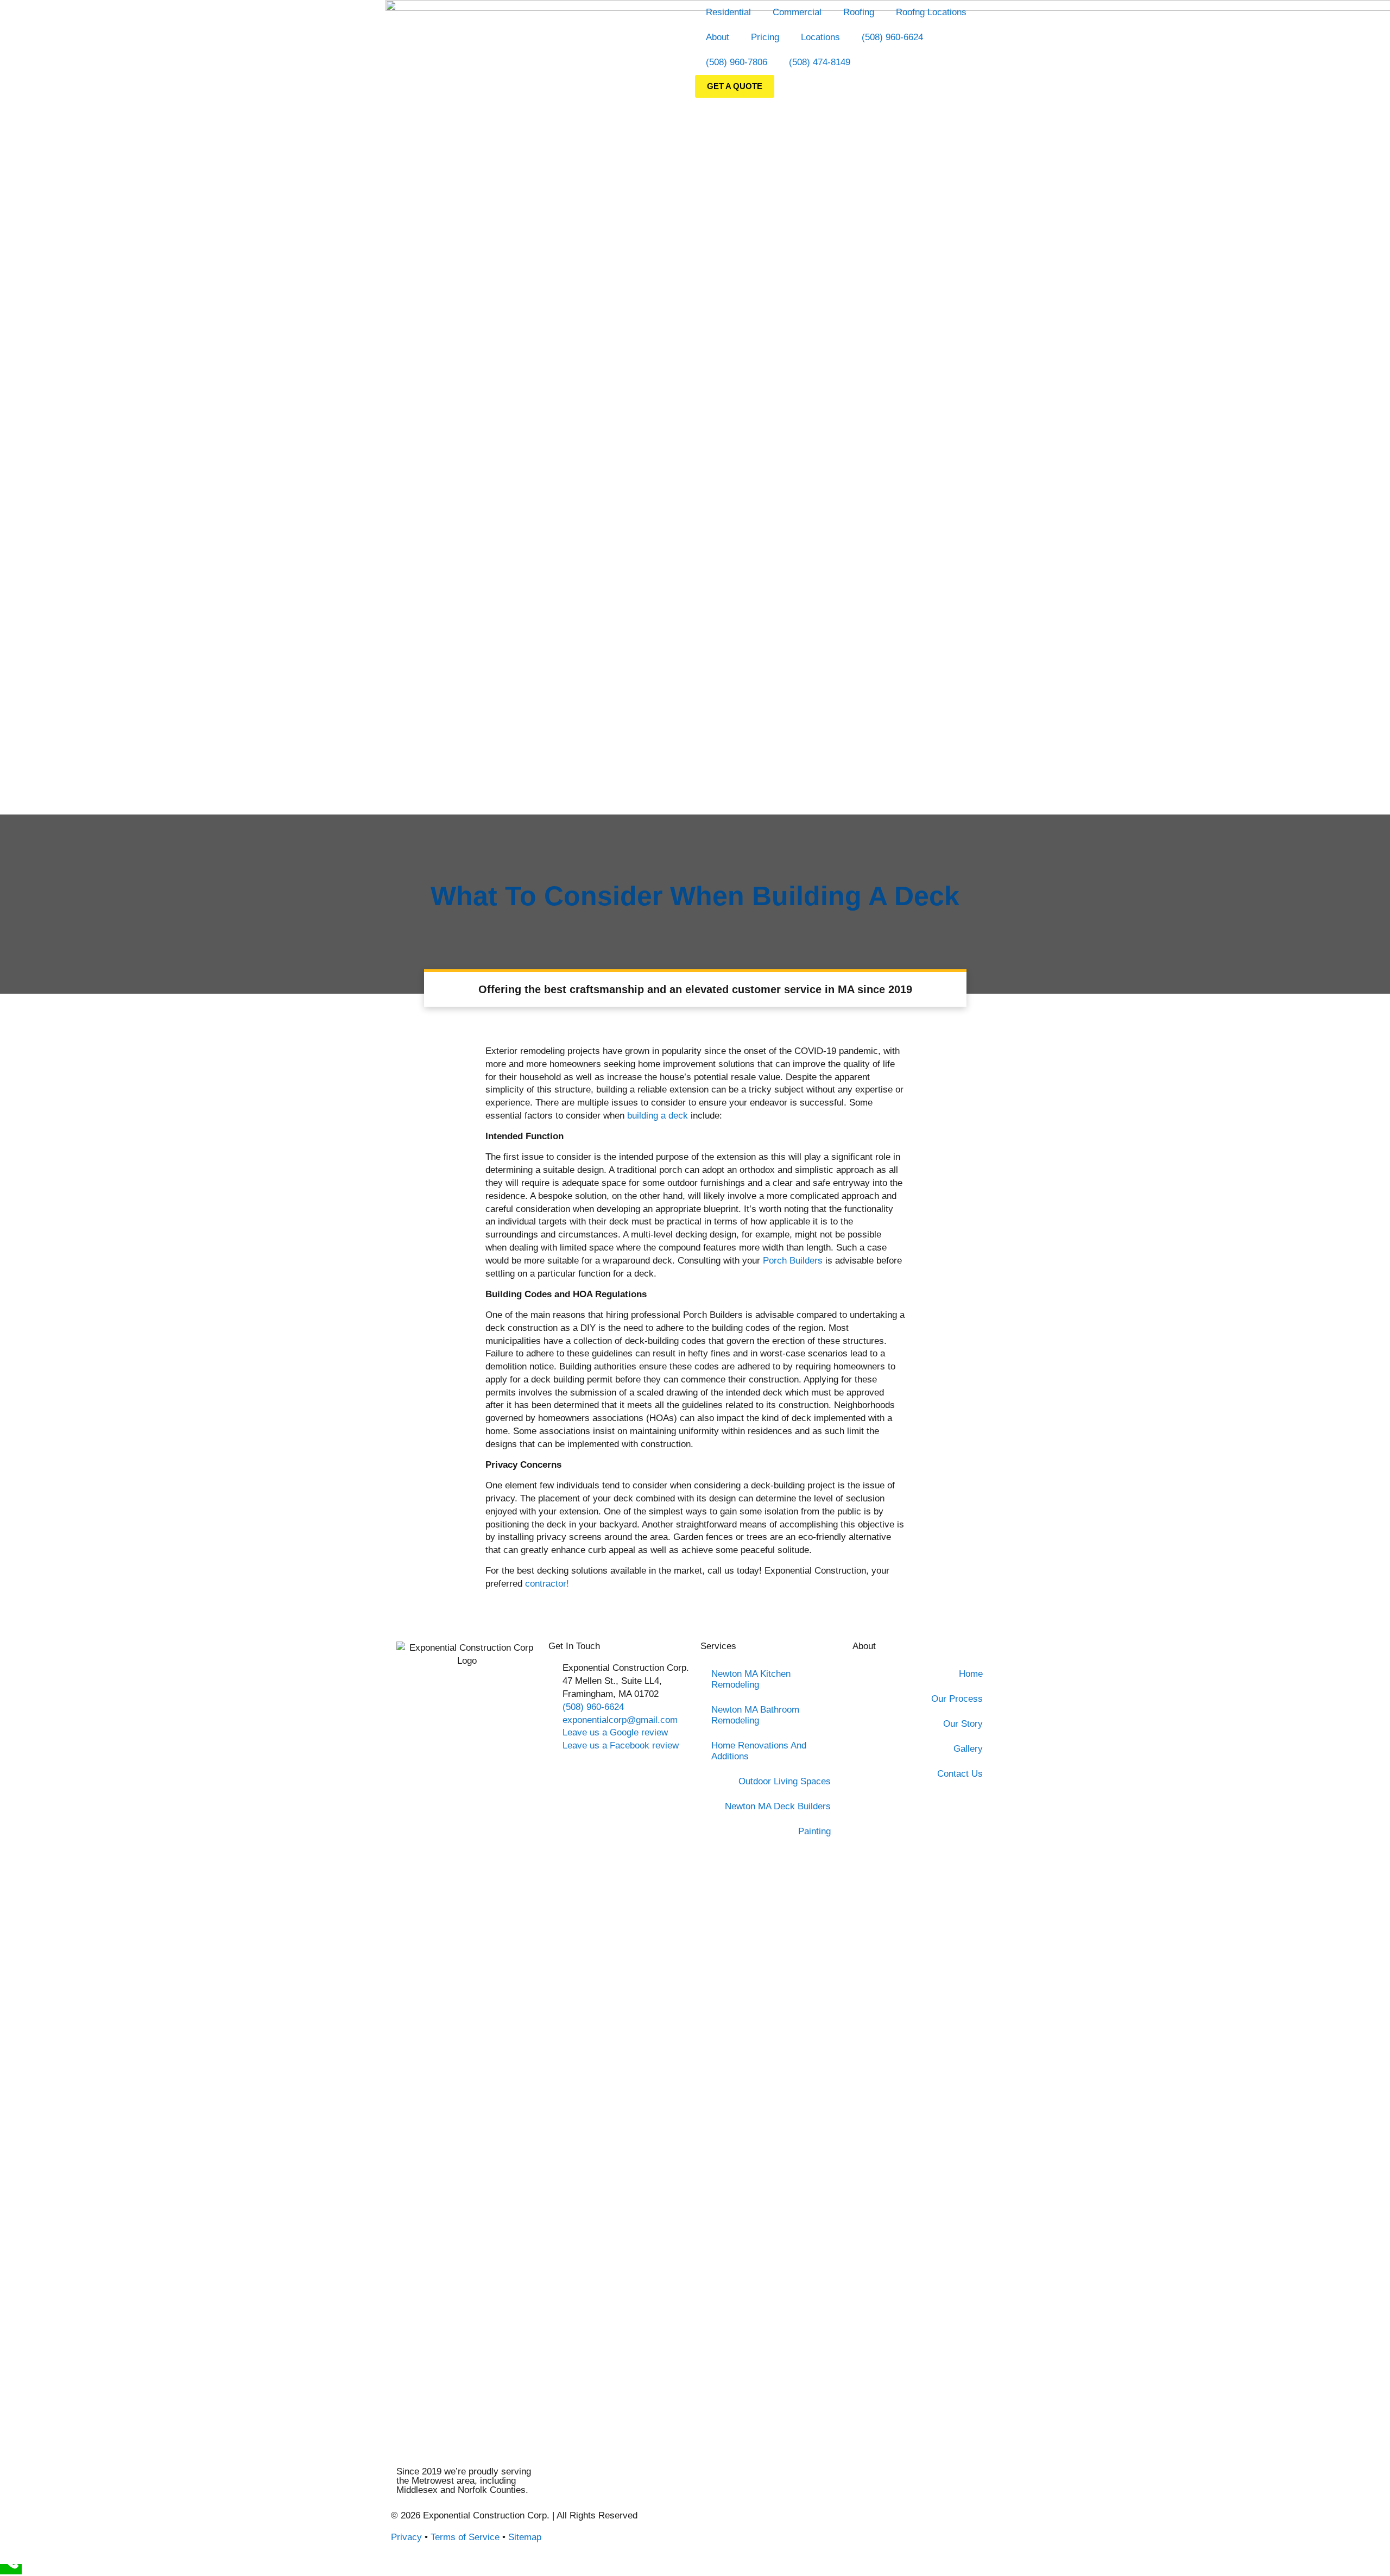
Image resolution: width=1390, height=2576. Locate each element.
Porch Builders (793, 1261)
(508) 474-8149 (820, 62)
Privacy (406, 2537)
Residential (728, 12)
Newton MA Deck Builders (778, 1806)
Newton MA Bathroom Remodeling (755, 1715)
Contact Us (960, 1774)
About (718, 37)
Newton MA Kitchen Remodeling (751, 1679)
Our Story (963, 1724)
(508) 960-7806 (737, 62)
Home (971, 1674)
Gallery (968, 1749)
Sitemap (525, 2537)
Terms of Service (465, 2537)
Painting (814, 1831)
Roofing (859, 12)
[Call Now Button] (11, 2569)
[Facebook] (709, 2524)
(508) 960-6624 (892, 37)
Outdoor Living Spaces (785, 1781)
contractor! (547, 1584)
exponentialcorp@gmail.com (620, 1720)
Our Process (957, 1699)
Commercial (797, 12)
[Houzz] (738, 2524)
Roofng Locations (931, 12)
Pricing (765, 37)
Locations (820, 37)
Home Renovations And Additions (759, 1751)
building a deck (658, 1116)
